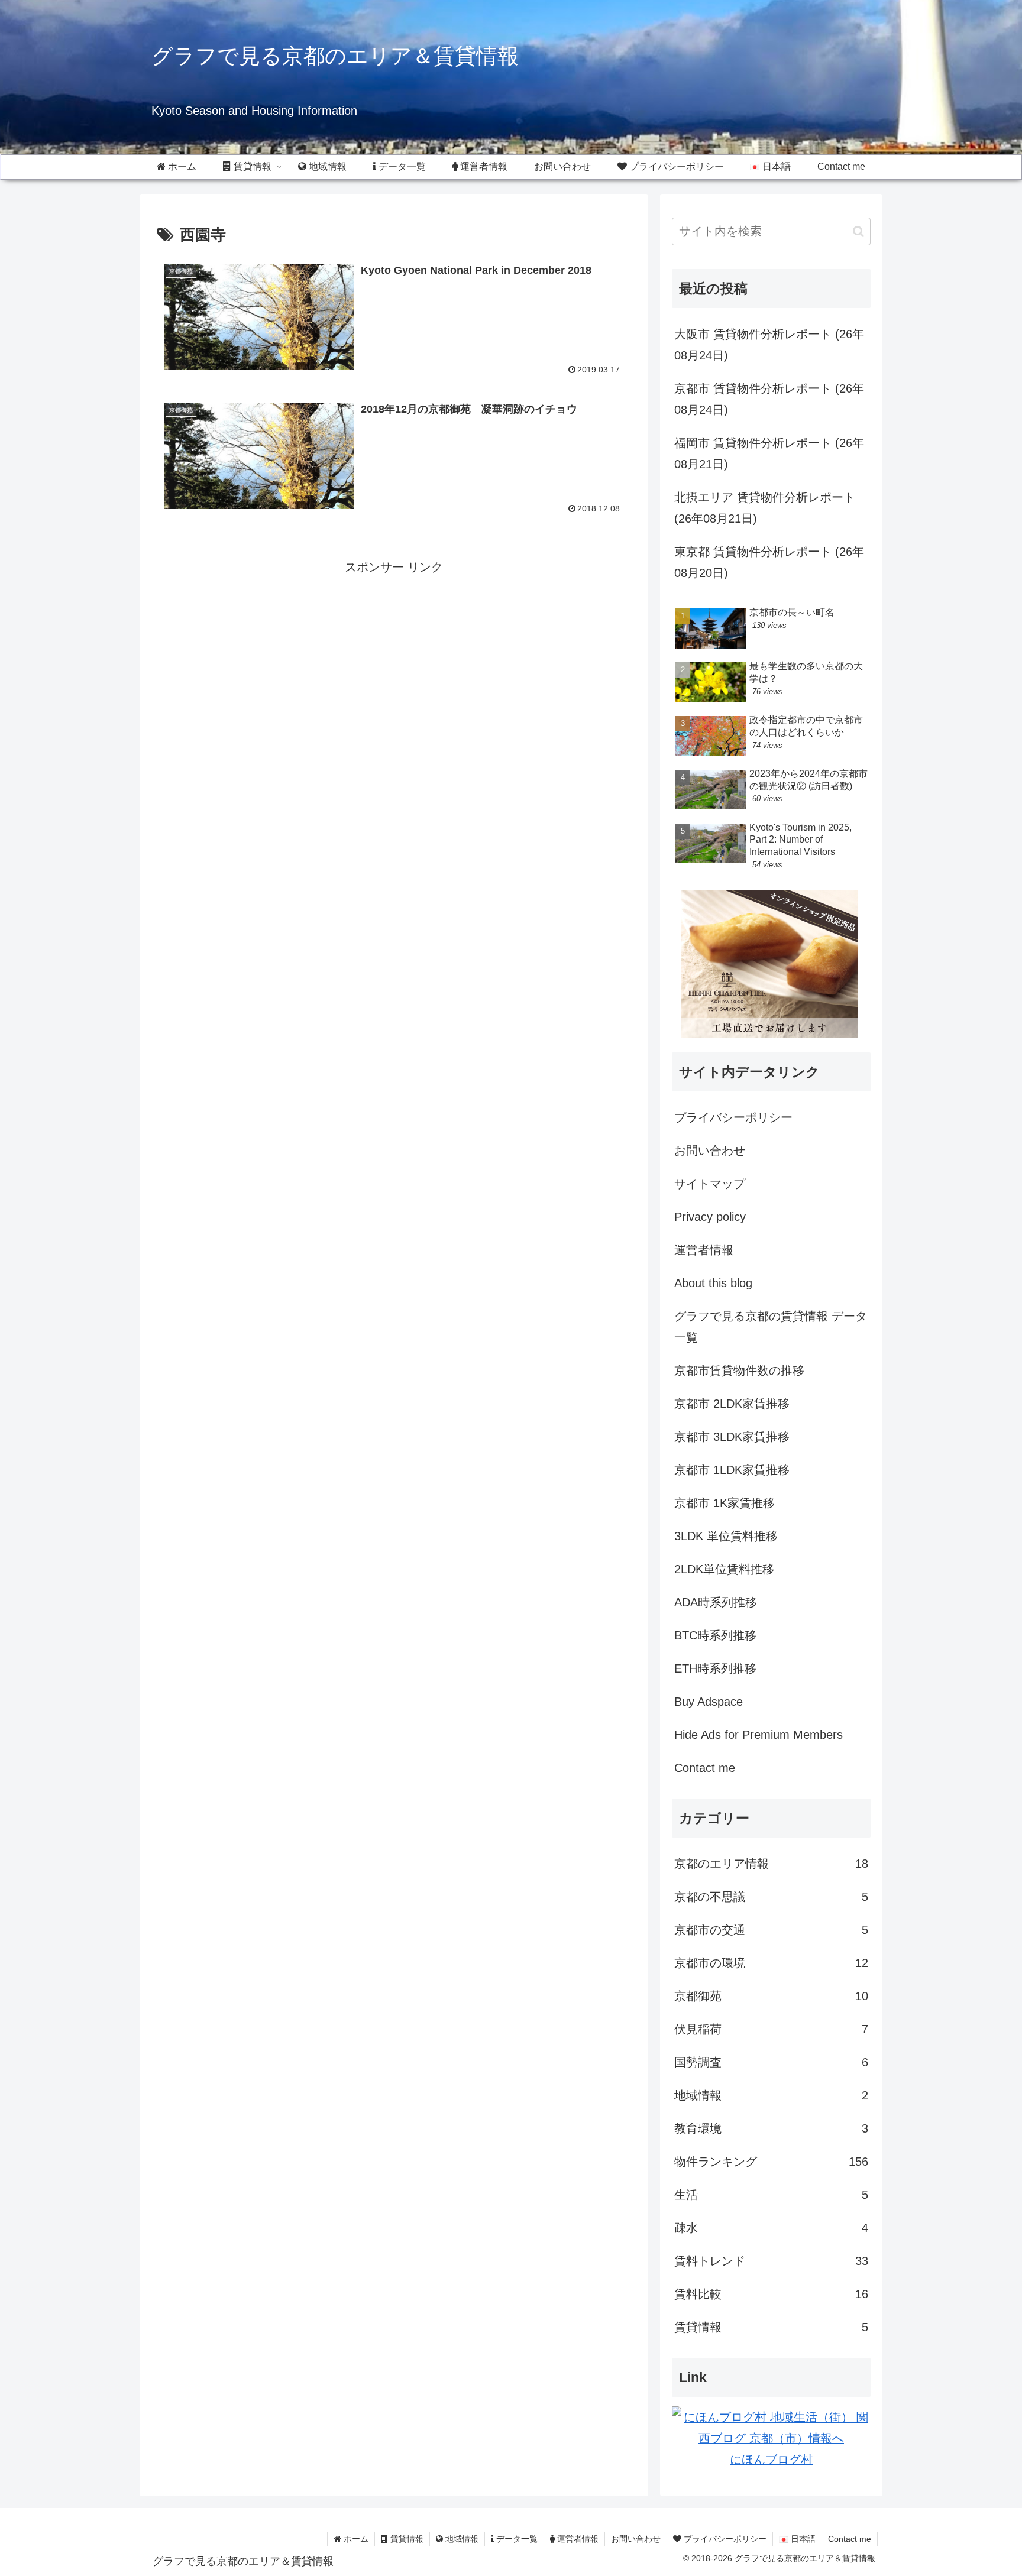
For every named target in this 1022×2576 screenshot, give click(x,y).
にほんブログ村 (771, 2460)
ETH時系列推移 (715, 1668)
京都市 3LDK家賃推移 (732, 1437)
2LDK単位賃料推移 (724, 1569)
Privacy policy (710, 1217)
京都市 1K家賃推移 (725, 1503)
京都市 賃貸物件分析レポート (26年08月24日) (769, 399)
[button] (858, 231)
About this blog (713, 1283)
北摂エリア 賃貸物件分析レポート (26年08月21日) (765, 508)
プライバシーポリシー (733, 1117)
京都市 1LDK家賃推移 (732, 1470)
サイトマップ (710, 1184)
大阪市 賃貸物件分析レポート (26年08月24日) (769, 345)
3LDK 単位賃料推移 (726, 1536)
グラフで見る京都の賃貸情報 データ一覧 (771, 1327)
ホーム (355, 2539)
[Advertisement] (276, 660)
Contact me (705, 1768)
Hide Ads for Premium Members (759, 1735)
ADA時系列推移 (716, 1602)
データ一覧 (516, 2539)
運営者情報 (704, 1250)
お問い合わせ (710, 1151)
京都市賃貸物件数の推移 (739, 1370)
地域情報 (461, 2539)
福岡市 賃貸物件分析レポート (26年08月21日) (769, 453)
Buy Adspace (709, 1702)
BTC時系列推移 (715, 1635)
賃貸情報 (406, 2539)
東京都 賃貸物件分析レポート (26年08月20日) (769, 562)
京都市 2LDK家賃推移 (732, 1404)
